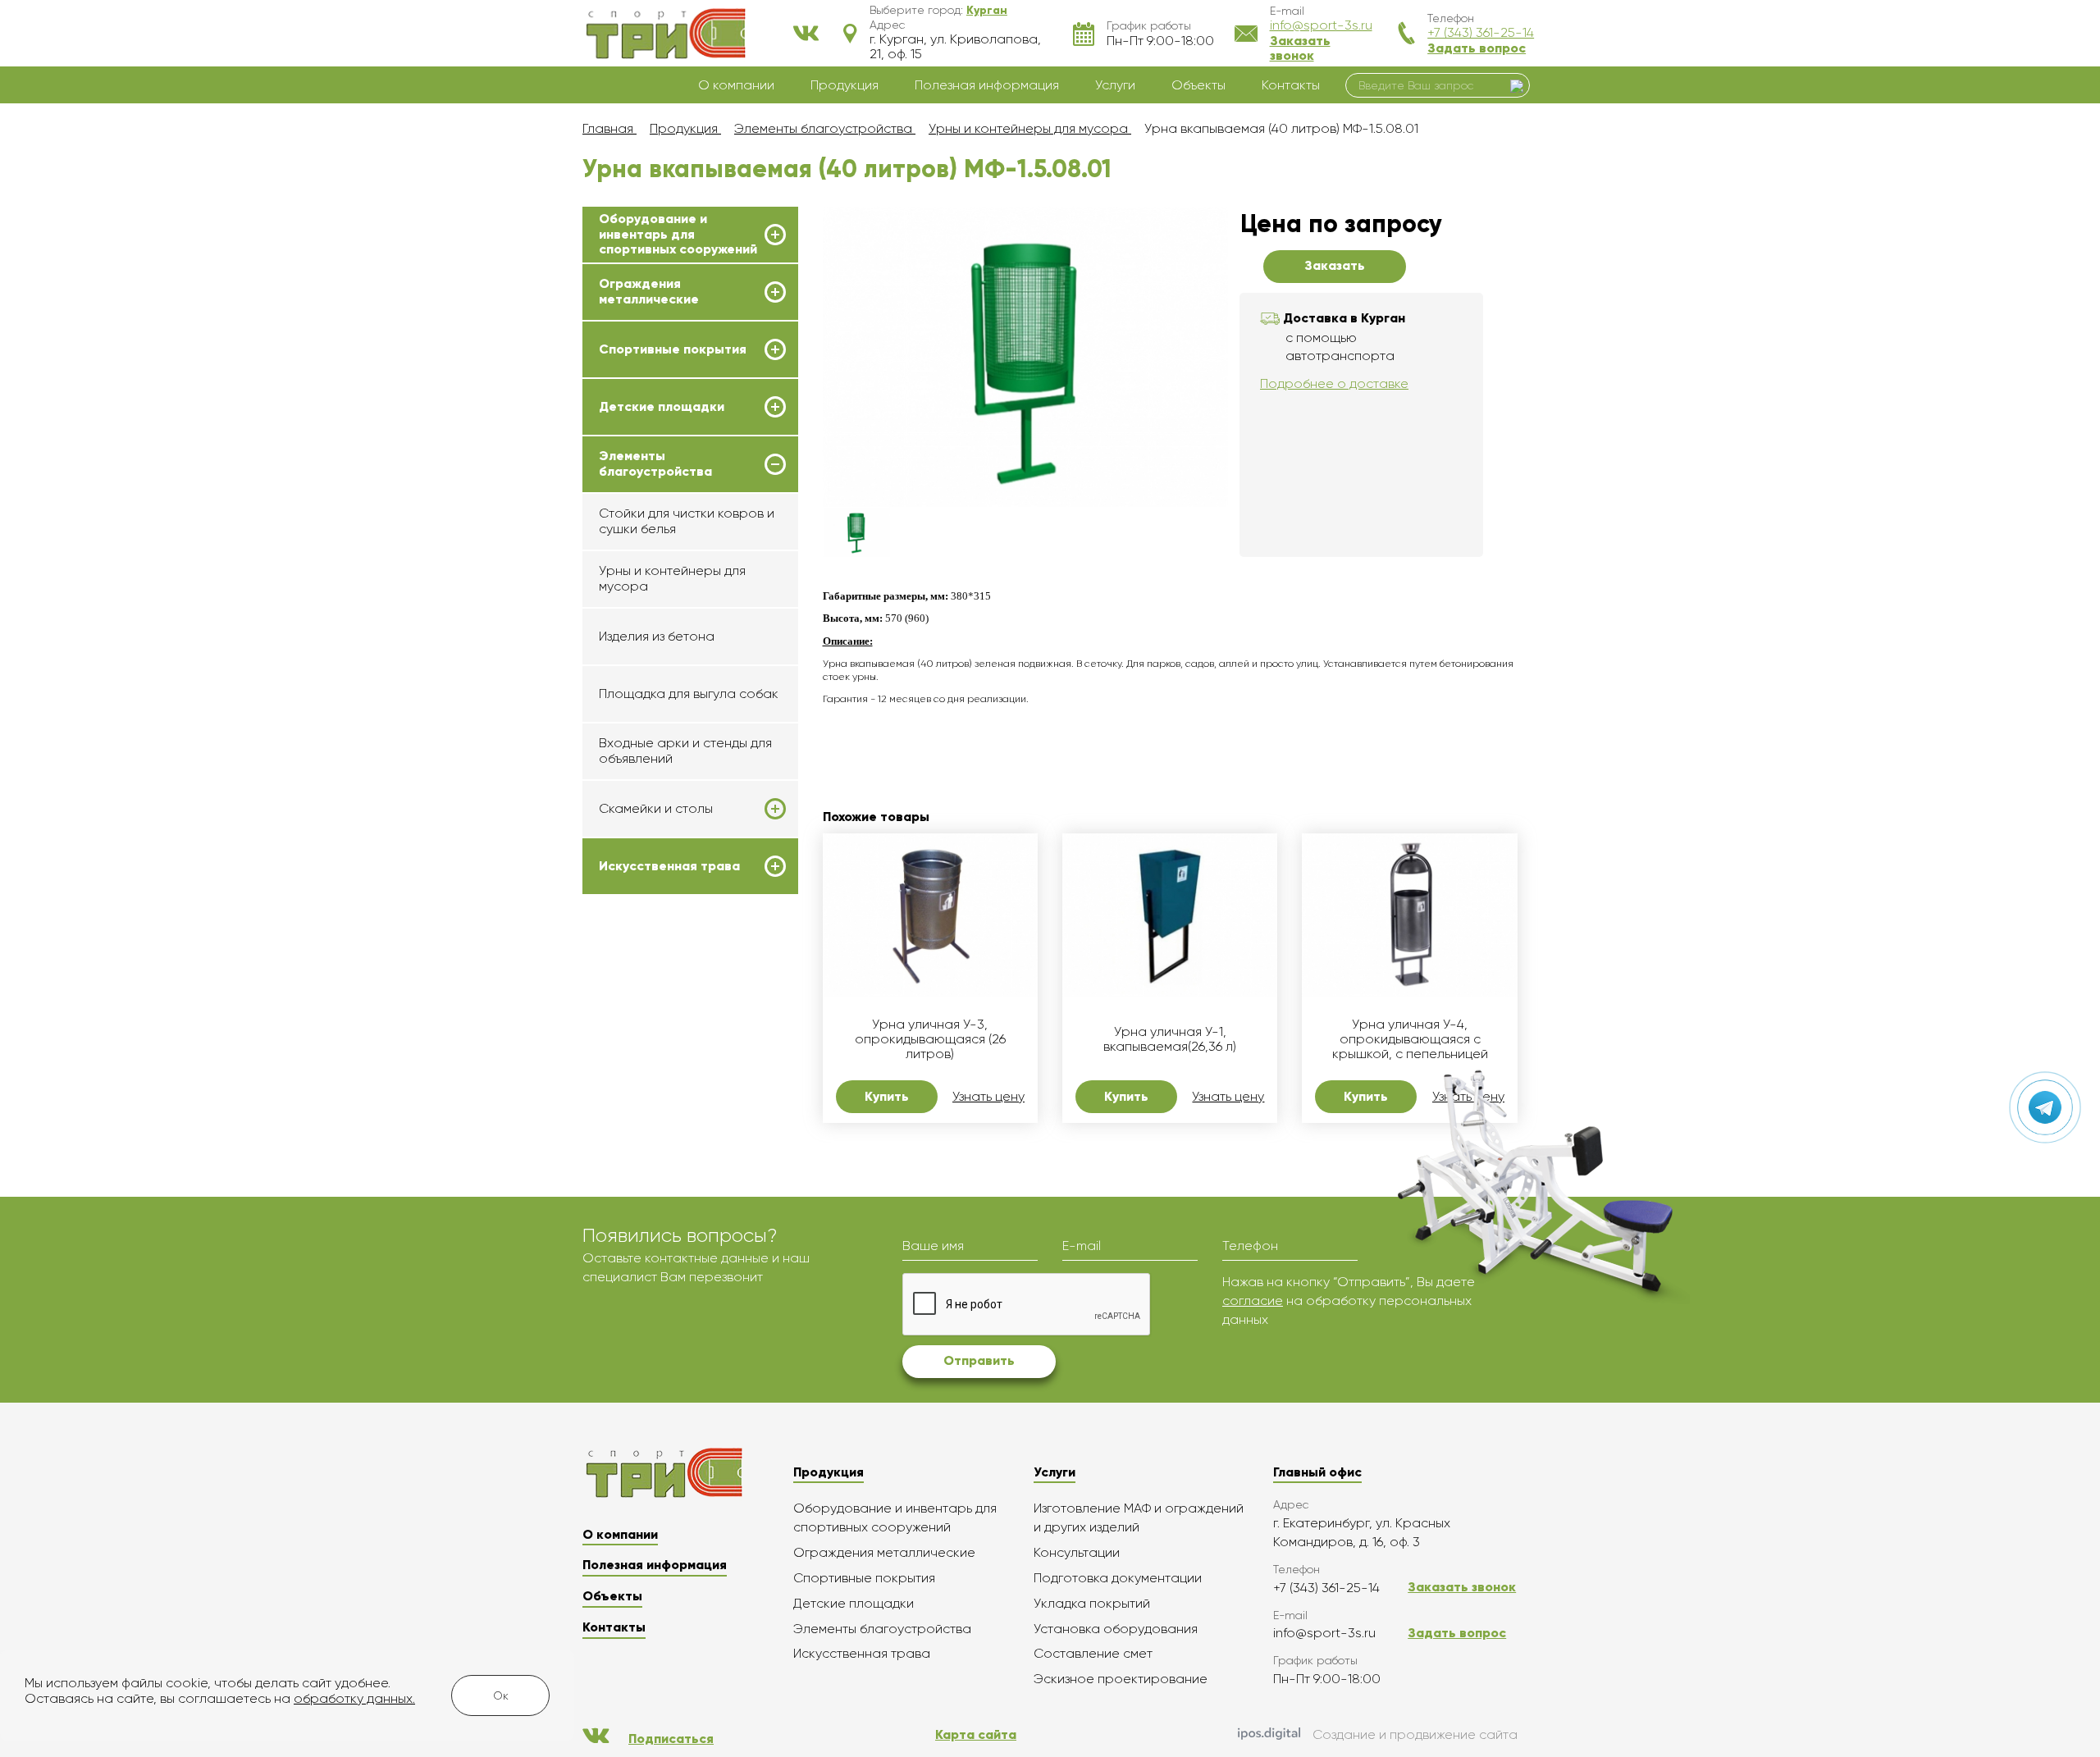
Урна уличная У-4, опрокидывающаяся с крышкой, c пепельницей (1410, 1040)
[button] (987, 10)
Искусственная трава (669, 866)
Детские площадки (662, 407)
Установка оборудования (1116, 1629)
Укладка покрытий (1092, 1603)
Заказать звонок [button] (1300, 48)
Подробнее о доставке (1334, 383)
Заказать (1335, 265)
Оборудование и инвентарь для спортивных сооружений (678, 234)
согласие (1253, 1301)
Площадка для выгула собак (689, 694)
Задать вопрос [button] (1477, 48)
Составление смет (1093, 1653)
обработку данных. (354, 1698)
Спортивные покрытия (673, 349)
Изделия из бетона (657, 636)
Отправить (979, 1360)
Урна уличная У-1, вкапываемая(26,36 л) (1170, 1039)
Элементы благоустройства (655, 463)
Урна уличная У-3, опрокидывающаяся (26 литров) (930, 1040)
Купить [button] (887, 1096)
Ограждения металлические (649, 291)
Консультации (1077, 1552)
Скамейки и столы (656, 809)
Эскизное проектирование (1121, 1679)
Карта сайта (976, 1734)
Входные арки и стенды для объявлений (685, 750)
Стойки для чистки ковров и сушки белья (687, 520)
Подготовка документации (1118, 1578)
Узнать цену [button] (988, 1097)
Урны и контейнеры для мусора (672, 578)
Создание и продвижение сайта (1415, 1734)
